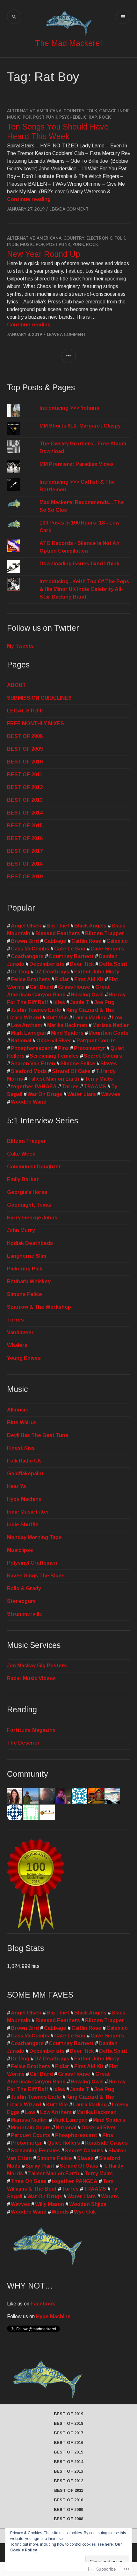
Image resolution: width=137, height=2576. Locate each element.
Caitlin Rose (86, 941)
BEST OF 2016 (25, 838)
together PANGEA (34, 1087)
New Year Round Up (43, 254)
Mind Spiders (67, 1033)
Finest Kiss (21, 1448)
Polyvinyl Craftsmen (32, 1563)
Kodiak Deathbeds (30, 1243)
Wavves (111, 1094)
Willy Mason (50, 2204)
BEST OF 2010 (25, 762)
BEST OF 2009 (25, 749)
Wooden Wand (29, 1102)
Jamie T (80, 1002)
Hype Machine (24, 1499)
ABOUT (16, 685)
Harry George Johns (32, 1218)
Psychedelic (73, 117)
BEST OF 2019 (25, 877)
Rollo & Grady (24, 1588)
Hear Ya (16, 1486)
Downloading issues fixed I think (79, 564)
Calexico (117, 941)
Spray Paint (40, 2166)
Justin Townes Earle (36, 1010)
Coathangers (27, 956)
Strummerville (25, 1614)
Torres (70, 1087)
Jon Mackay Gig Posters (37, 1666)
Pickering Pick (25, 1269)
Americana (49, 111)
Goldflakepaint (25, 1474)
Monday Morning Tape (34, 1537)
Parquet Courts (96, 1041)
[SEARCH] (14, 17)
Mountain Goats (108, 1033)
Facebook (43, 2304)
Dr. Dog (20, 972)
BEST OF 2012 (25, 787)
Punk (78, 244)
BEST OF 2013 (25, 800)
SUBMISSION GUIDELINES (39, 698)
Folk (92, 111)
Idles (59, 1002)
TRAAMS (95, 1087)
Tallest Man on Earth (54, 1079)
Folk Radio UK (24, 1461)
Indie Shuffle (23, 1525)
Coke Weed (21, 1154)
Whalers (17, 1345)
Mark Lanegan (28, 1033)
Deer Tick (82, 964)
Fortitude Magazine (31, 1730)
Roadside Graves (106, 2143)
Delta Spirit (113, 964)
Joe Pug (104, 1002)
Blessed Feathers (58, 933)
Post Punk (45, 117)
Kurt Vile (57, 1018)
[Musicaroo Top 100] (36, 1929)
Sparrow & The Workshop (39, 1307)
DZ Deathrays (52, 972)
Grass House (74, 987)
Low (117, 1018)
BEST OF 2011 (25, 774)
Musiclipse (20, 1550)
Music (14, 117)
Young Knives (24, 1358)
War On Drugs (45, 1094)
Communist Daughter (34, 1167)
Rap (93, 117)
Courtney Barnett (71, 956)
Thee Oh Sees (29, 2181)
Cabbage (55, 941)
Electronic (99, 238)
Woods (60, 2212)
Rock (105, 117)
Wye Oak (85, 2212)
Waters (110, 2196)
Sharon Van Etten (33, 1064)
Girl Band (41, 987)
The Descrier (23, 1743)
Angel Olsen (26, 926)
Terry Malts (99, 1079)
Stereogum (21, 1601)
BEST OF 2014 (25, 813)
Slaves (109, 1064)
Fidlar (62, 979)
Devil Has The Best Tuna (38, 1435)
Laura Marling (90, 1018)
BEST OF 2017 (25, 851)
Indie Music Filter (28, 1512)
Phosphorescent (32, 1048)
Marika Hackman (67, 1025)
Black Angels (90, 926)
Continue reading (29, 199)
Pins (63, 1048)
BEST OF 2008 (25, 736)
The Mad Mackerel (68, 43)
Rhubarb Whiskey (29, 1281)
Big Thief (58, 926)
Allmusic (18, 1410)
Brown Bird (25, 941)
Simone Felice (78, 1064)
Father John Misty (97, 972)
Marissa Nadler (111, 1025)
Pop (27, 117)
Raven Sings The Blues (36, 1576)
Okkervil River (54, 1041)
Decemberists (47, 964)
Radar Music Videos (31, 1678)
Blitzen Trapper (105, 933)
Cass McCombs (30, 949)
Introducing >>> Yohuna (69, 408)
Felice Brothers (30, 979)
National (21, 1041)
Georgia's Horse (27, 1192)
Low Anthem (26, 1025)
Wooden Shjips (88, 2204)
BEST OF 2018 (25, 864)
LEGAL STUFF (25, 711)
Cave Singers (107, 949)
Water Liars (82, 1094)
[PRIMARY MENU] (123, 17)
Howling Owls (87, 995)
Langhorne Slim (27, 1256)
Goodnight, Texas (29, 1205)
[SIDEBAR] (69, 356)
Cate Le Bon (70, 949)
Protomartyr (90, 1048)
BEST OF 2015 (25, 826)
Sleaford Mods (29, 1071)
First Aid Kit (89, 979)
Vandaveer (20, 1333)
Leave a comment (69, 209)
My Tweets (20, 646)
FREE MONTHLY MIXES (36, 723)
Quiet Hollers (64, 2143)
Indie (124, 111)
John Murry (21, 1230)
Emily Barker (23, 1179)
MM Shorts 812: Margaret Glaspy (80, 426)
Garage (108, 111)
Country (74, 111)
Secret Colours (103, 1056)
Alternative (21, 111)
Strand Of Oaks (71, 1071)
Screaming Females (54, 1056)
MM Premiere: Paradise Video (76, 464)
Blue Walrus (22, 1422)
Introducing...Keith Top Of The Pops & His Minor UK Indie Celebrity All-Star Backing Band (84, 589)
